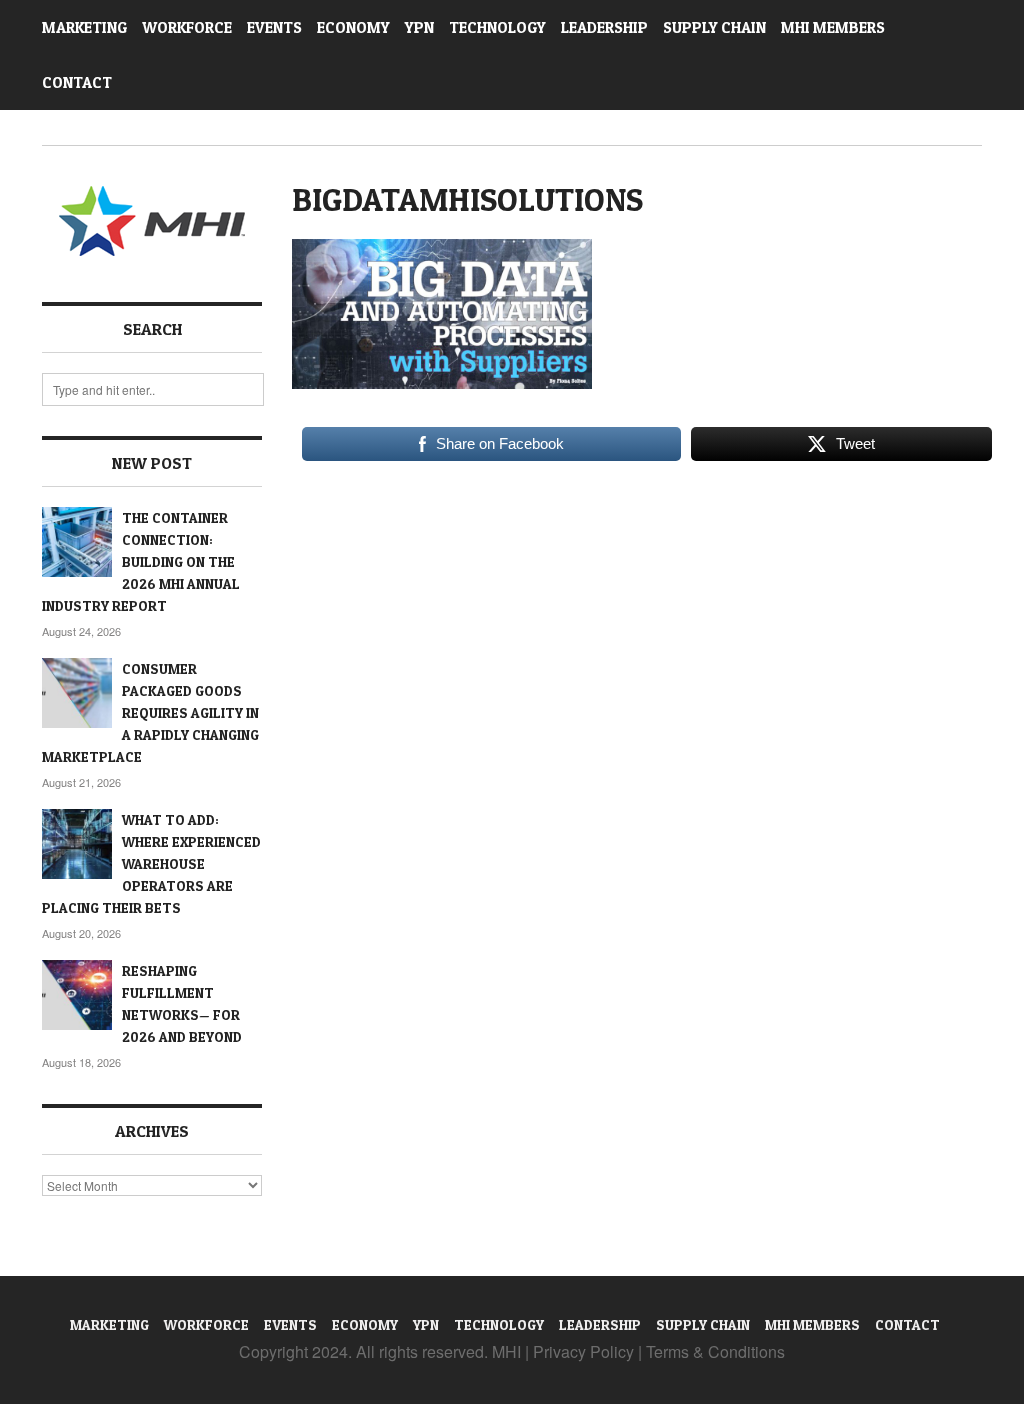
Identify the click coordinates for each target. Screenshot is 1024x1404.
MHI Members (833, 27)
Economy (353, 27)
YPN (419, 27)
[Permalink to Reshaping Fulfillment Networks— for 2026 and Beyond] (77, 995)
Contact (77, 82)
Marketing (84, 27)
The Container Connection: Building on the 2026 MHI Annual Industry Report (141, 561)
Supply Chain (714, 27)
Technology (497, 27)
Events (274, 27)
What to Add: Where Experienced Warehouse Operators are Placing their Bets (151, 863)
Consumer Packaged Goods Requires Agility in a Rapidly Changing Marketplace (150, 712)
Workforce (187, 27)
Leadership (604, 27)
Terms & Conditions (715, 1351)
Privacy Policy (583, 1351)
